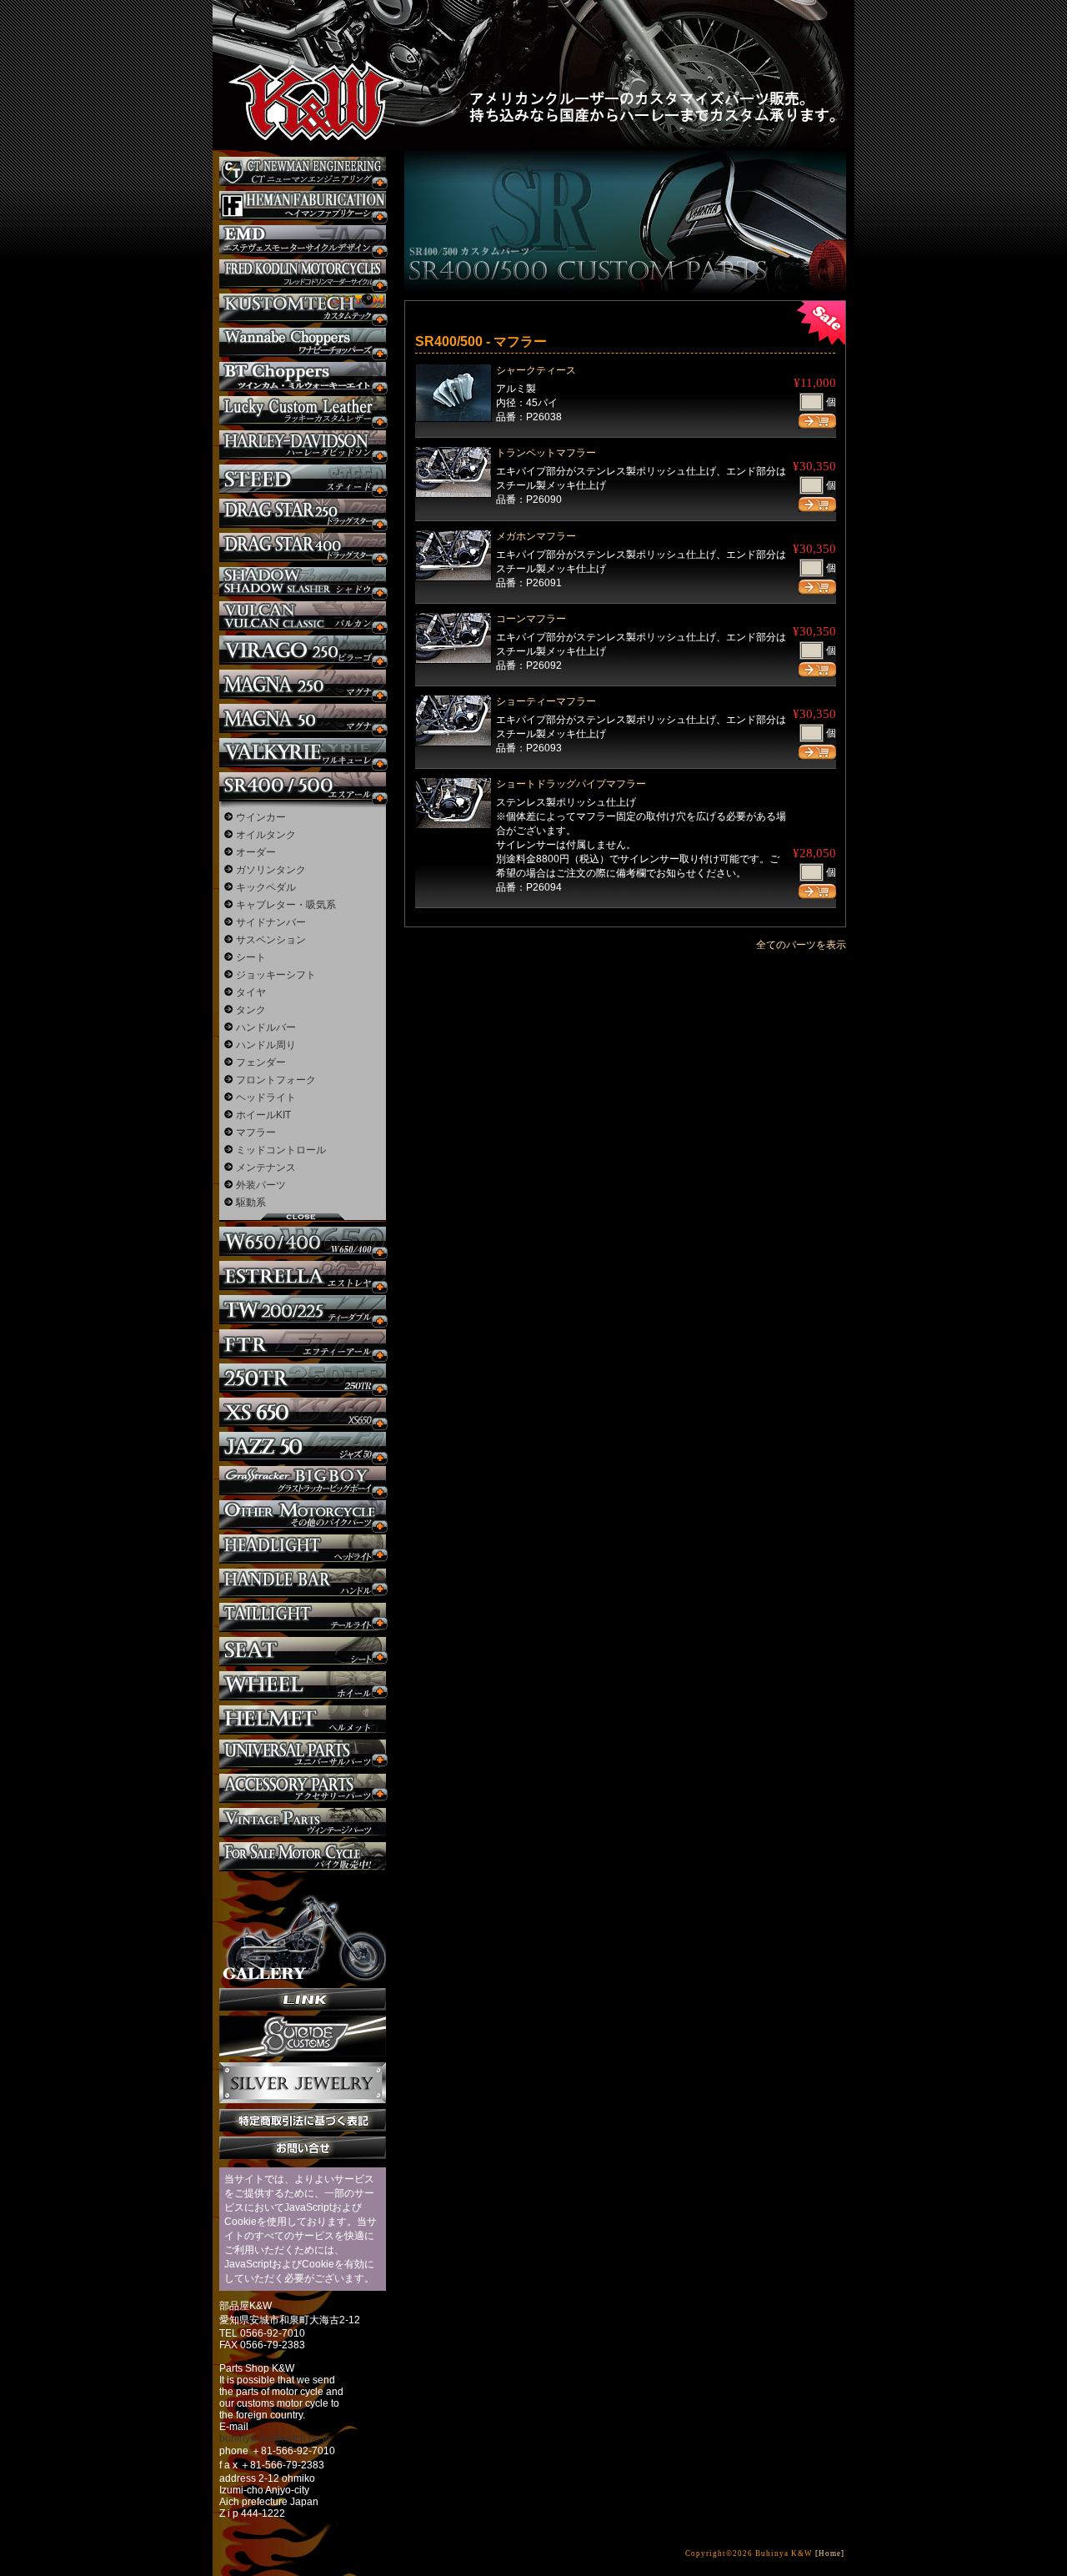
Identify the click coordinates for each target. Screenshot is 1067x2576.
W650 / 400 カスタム (303, 1241)
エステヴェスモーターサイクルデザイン (303, 240)
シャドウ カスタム (303, 582)
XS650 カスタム (303, 1412)
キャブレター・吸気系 (286, 905)
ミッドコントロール (281, 1150)
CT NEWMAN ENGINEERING (303, 171)
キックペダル (266, 887)
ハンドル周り (266, 1045)
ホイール (303, 1686)
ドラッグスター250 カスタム (303, 513)
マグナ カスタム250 (303, 684)
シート (251, 957)
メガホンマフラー (536, 536)
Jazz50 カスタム (303, 1446)
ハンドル (303, 1583)
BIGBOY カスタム (303, 1481)
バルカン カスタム (303, 616)
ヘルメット (303, 1720)
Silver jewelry (303, 2083)
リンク (303, 1999)
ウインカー (261, 817)
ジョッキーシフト (276, 975)
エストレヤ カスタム (303, 1275)
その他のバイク (303, 1515)
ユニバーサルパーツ (303, 1754)
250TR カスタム (303, 1378)
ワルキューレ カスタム (303, 753)
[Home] (830, 2553)
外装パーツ (261, 1185)
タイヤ (251, 992)
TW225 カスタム (303, 1310)
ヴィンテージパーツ (303, 1823)
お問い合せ (303, 2148)
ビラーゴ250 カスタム (303, 650)
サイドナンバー (271, 922)
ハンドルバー (266, 1027)
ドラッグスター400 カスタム (303, 547)
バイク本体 (303, 1857)
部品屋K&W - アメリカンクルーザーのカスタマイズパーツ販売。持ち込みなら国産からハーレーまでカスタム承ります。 (300, 58)
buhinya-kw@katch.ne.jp (275, 2438)
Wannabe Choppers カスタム (303, 342)
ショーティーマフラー (546, 701)
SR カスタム (303, 787)
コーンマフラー (531, 619)
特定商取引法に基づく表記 (303, 2120)
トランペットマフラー (546, 453)
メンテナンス (266, 1167)
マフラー (256, 1132)
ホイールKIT (263, 1115)
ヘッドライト (266, 1097)
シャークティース (536, 370)
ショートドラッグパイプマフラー (571, 784)
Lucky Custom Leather (303, 411)
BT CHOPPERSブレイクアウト (303, 377)
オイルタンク (266, 835)
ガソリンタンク (271, 870)
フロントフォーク (276, 1080)
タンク (251, 1010)
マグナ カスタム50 (303, 718)
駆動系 (251, 1203)
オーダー (256, 852)
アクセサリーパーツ (303, 1788)
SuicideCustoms (303, 2036)
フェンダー (261, 1062)
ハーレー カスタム (303, 445)
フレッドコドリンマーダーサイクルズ (303, 274)
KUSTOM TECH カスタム (303, 308)
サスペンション (271, 940)
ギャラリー (303, 1930)
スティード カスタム (303, 479)
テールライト (303, 1617)
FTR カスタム (303, 1344)
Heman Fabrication (303, 206)
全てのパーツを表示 (801, 945)
